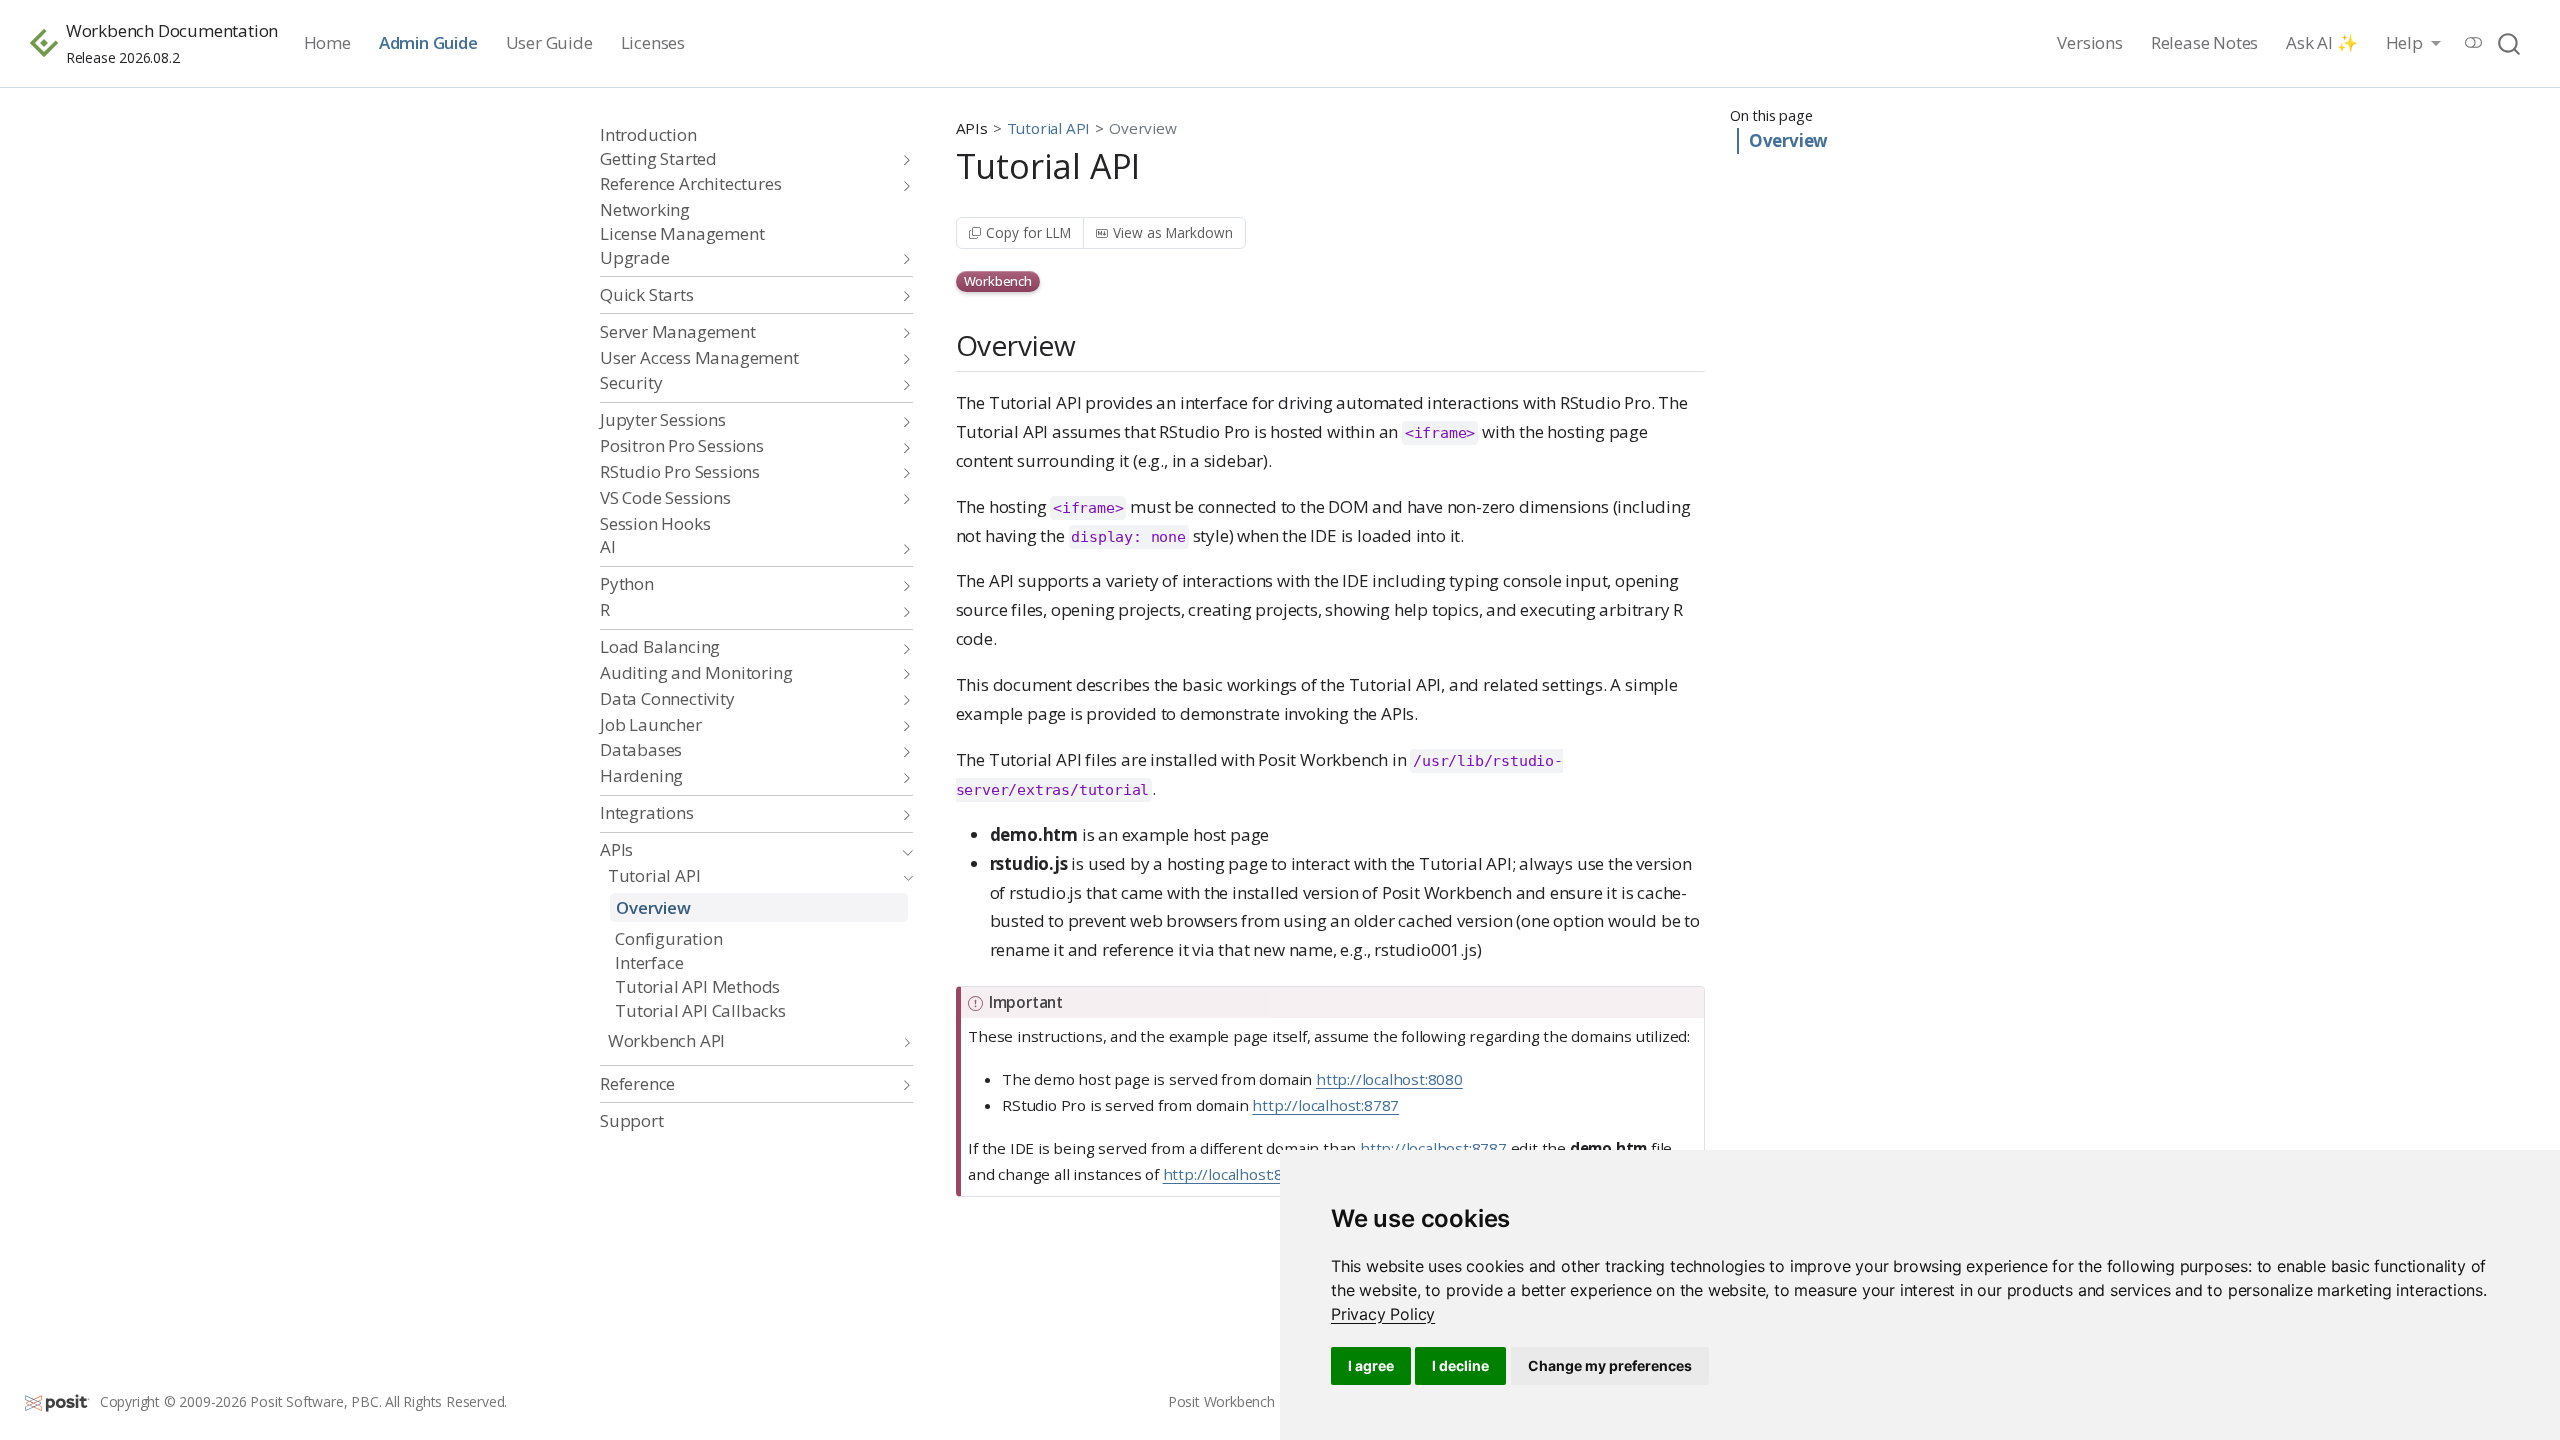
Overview (1788, 140)
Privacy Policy (1383, 1314)
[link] (1383, 1314)
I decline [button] (1460, 1365)
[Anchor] (1095, 344)
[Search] (2509, 43)
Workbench (998, 281)
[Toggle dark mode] (2474, 42)
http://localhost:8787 (1325, 1105)
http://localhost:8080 (1389, 1079)
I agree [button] (1371, 1365)
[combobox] (2510, 43)
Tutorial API (1049, 128)
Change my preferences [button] (1610, 1365)
